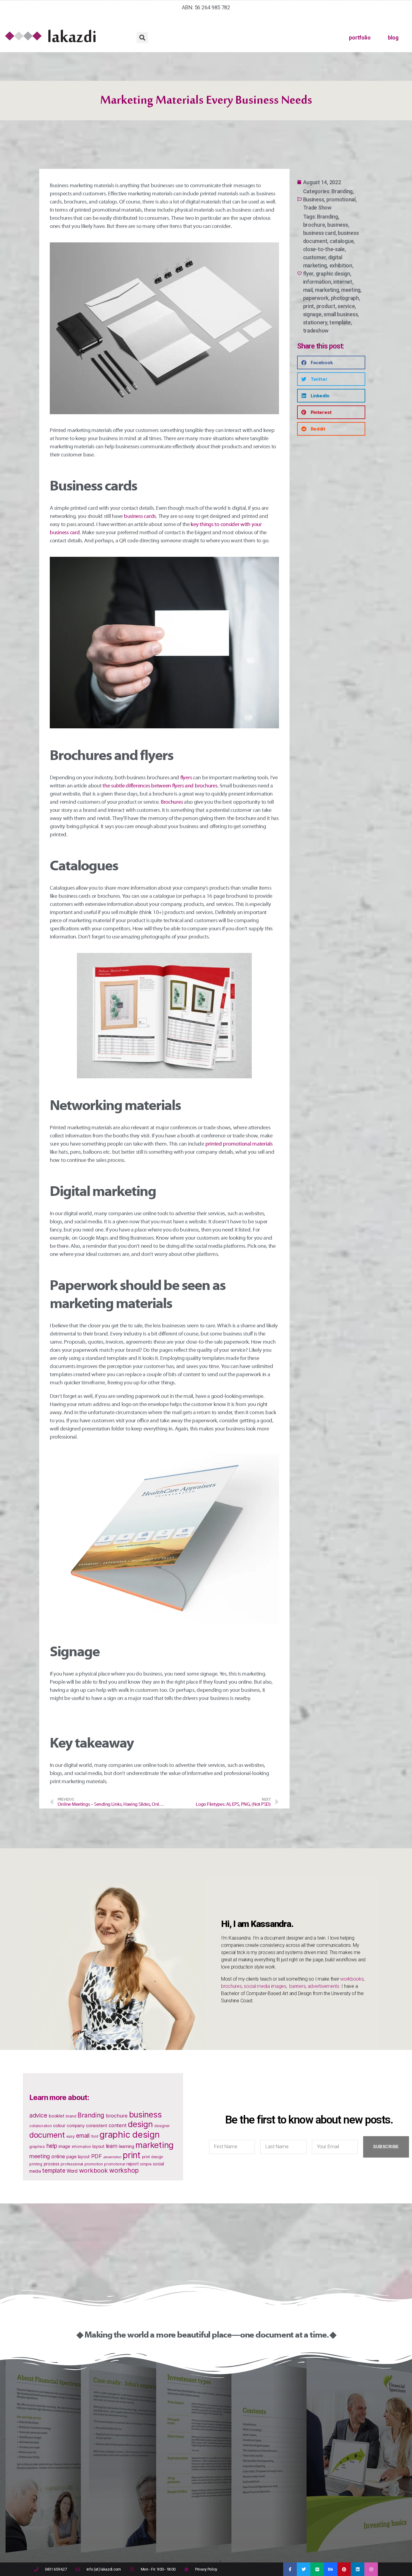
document (47, 2135)
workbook (93, 2170)
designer (162, 2126)
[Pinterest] (344, 2569)
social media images (265, 1986)
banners (297, 1986)
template (340, 322)
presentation (113, 2157)
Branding (342, 191)
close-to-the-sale (324, 249)
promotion (94, 2164)
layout (98, 2146)
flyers (186, 778)
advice (38, 2115)
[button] (142, 38)
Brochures (172, 802)
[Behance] (331, 2569)
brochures (231, 1986)
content (117, 2125)
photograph (345, 298)
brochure (314, 225)
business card (320, 233)
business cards (140, 516)
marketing (327, 290)
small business (341, 314)
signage (312, 314)
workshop (124, 2170)
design (140, 2124)
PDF (97, 2156)
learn (112, 2146)
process (52, 2164)
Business (314, 199)
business (338, 225)
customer (315, 257)
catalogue (342, 241)
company (76, 2125)
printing (36, 2164)
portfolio (360, 38)
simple (146, 2164)
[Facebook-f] (290, 2569)
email (83, 2136)
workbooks (352, 1979)
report (132, 2164)
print (309, 306)
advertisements (323, 1986)
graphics (37, 2147)
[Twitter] (304, 2569)
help (52, 2146)
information (317, 282)
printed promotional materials (239, 1144)
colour (59, 2126)
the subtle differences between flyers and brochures (160, 786)
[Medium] (317, 2569)
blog (393, 38)
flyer (308, 274)
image (64, 2146)
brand (71, 2116)
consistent (97, 2126)
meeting (351, 290)
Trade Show (317, 208)
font (95, 2136)
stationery (315, 322)
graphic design (333, 274)
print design (153, 2157)
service (346, 306)
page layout (78, 2157)
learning (127, 2146)
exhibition (341, 265)
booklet (56, 2116)
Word (72, 2171)
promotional (341, 199)
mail (308, 290)
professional (72, 2164)
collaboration (41, 2126)
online (58, 2156)
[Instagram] (371, 2569)
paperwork (316, 298)
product (326, 306)
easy (71, 2136)
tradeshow (316, 331)
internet (343, 282)
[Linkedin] (358, 2569)
